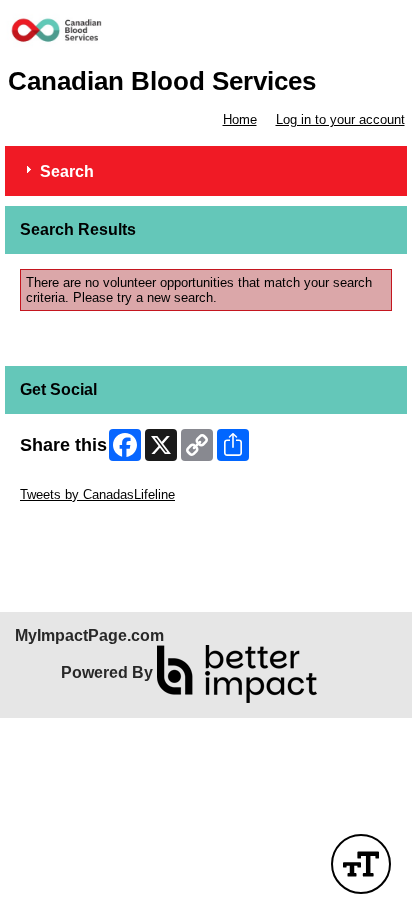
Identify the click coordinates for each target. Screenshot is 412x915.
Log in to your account (340, 119)
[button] (361, 864)
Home (240, 119)
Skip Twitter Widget (76, 479)
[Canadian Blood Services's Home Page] (206, 33)
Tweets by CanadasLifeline (97, 494)
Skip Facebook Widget (85, 524)
